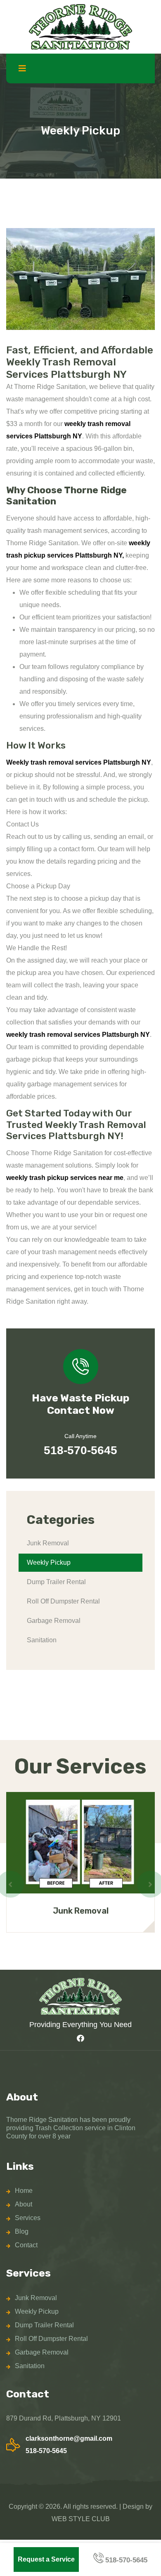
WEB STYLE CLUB (81, 2519)
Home (24, 2191)
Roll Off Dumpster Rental (63, 1601)
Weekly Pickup (49, 1562)
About (24, 2204)
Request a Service (46, 2559)
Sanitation (42, 1640)
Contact (26, 2245)
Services (28, 2218)
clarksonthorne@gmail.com (69, 2438)
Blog (22, 2231)
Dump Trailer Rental (56, 1582)
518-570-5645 (80, 1450)
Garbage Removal (54, 1621)
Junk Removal (48, 1543)
